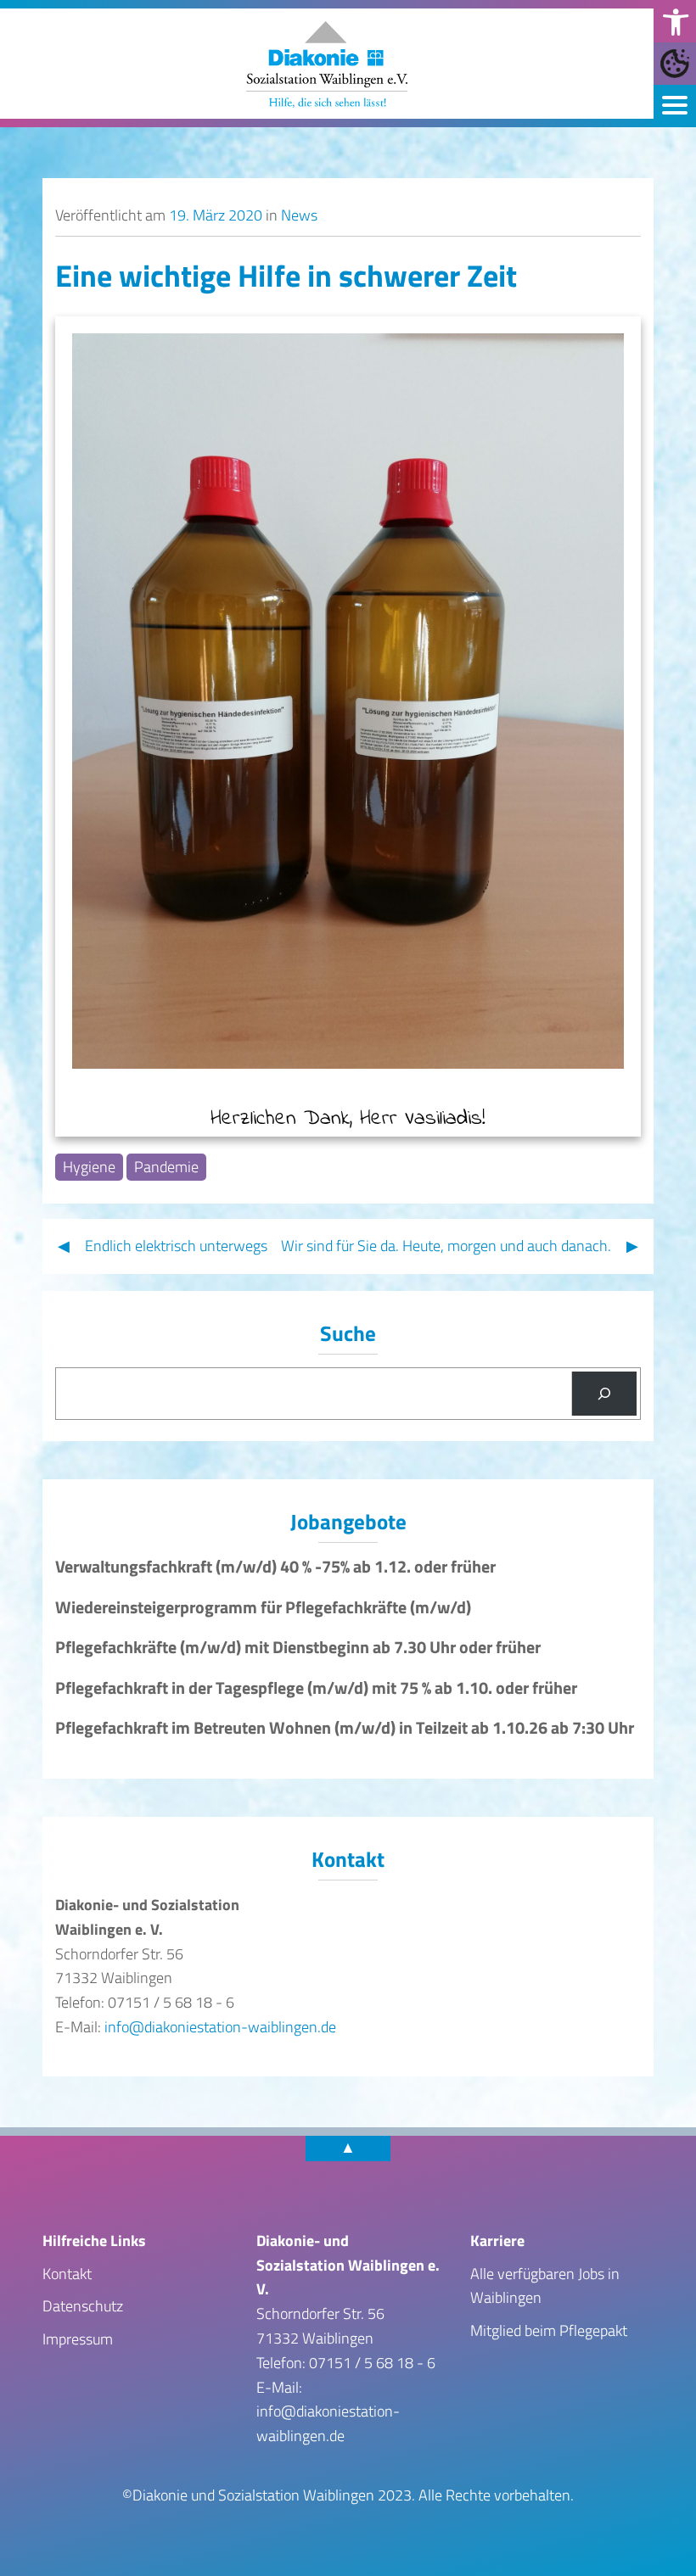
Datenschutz (83, 2306)
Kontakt (67, 2274)
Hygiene (89, 1167)
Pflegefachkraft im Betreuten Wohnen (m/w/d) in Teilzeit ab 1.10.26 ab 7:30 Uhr (345, 1728)
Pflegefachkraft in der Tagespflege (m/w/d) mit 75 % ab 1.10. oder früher (316, 1688)
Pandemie (166, 1167)
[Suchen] (604, 1394)
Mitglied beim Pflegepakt (549, 2330)
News (299, 215)
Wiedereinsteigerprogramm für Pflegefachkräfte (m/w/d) (263, 1607)
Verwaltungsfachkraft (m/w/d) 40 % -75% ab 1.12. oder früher (275, 1567)
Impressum (78, 2339)
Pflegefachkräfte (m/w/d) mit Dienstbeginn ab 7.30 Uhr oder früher (298, 1647)
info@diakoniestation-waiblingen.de (220, 2027)
